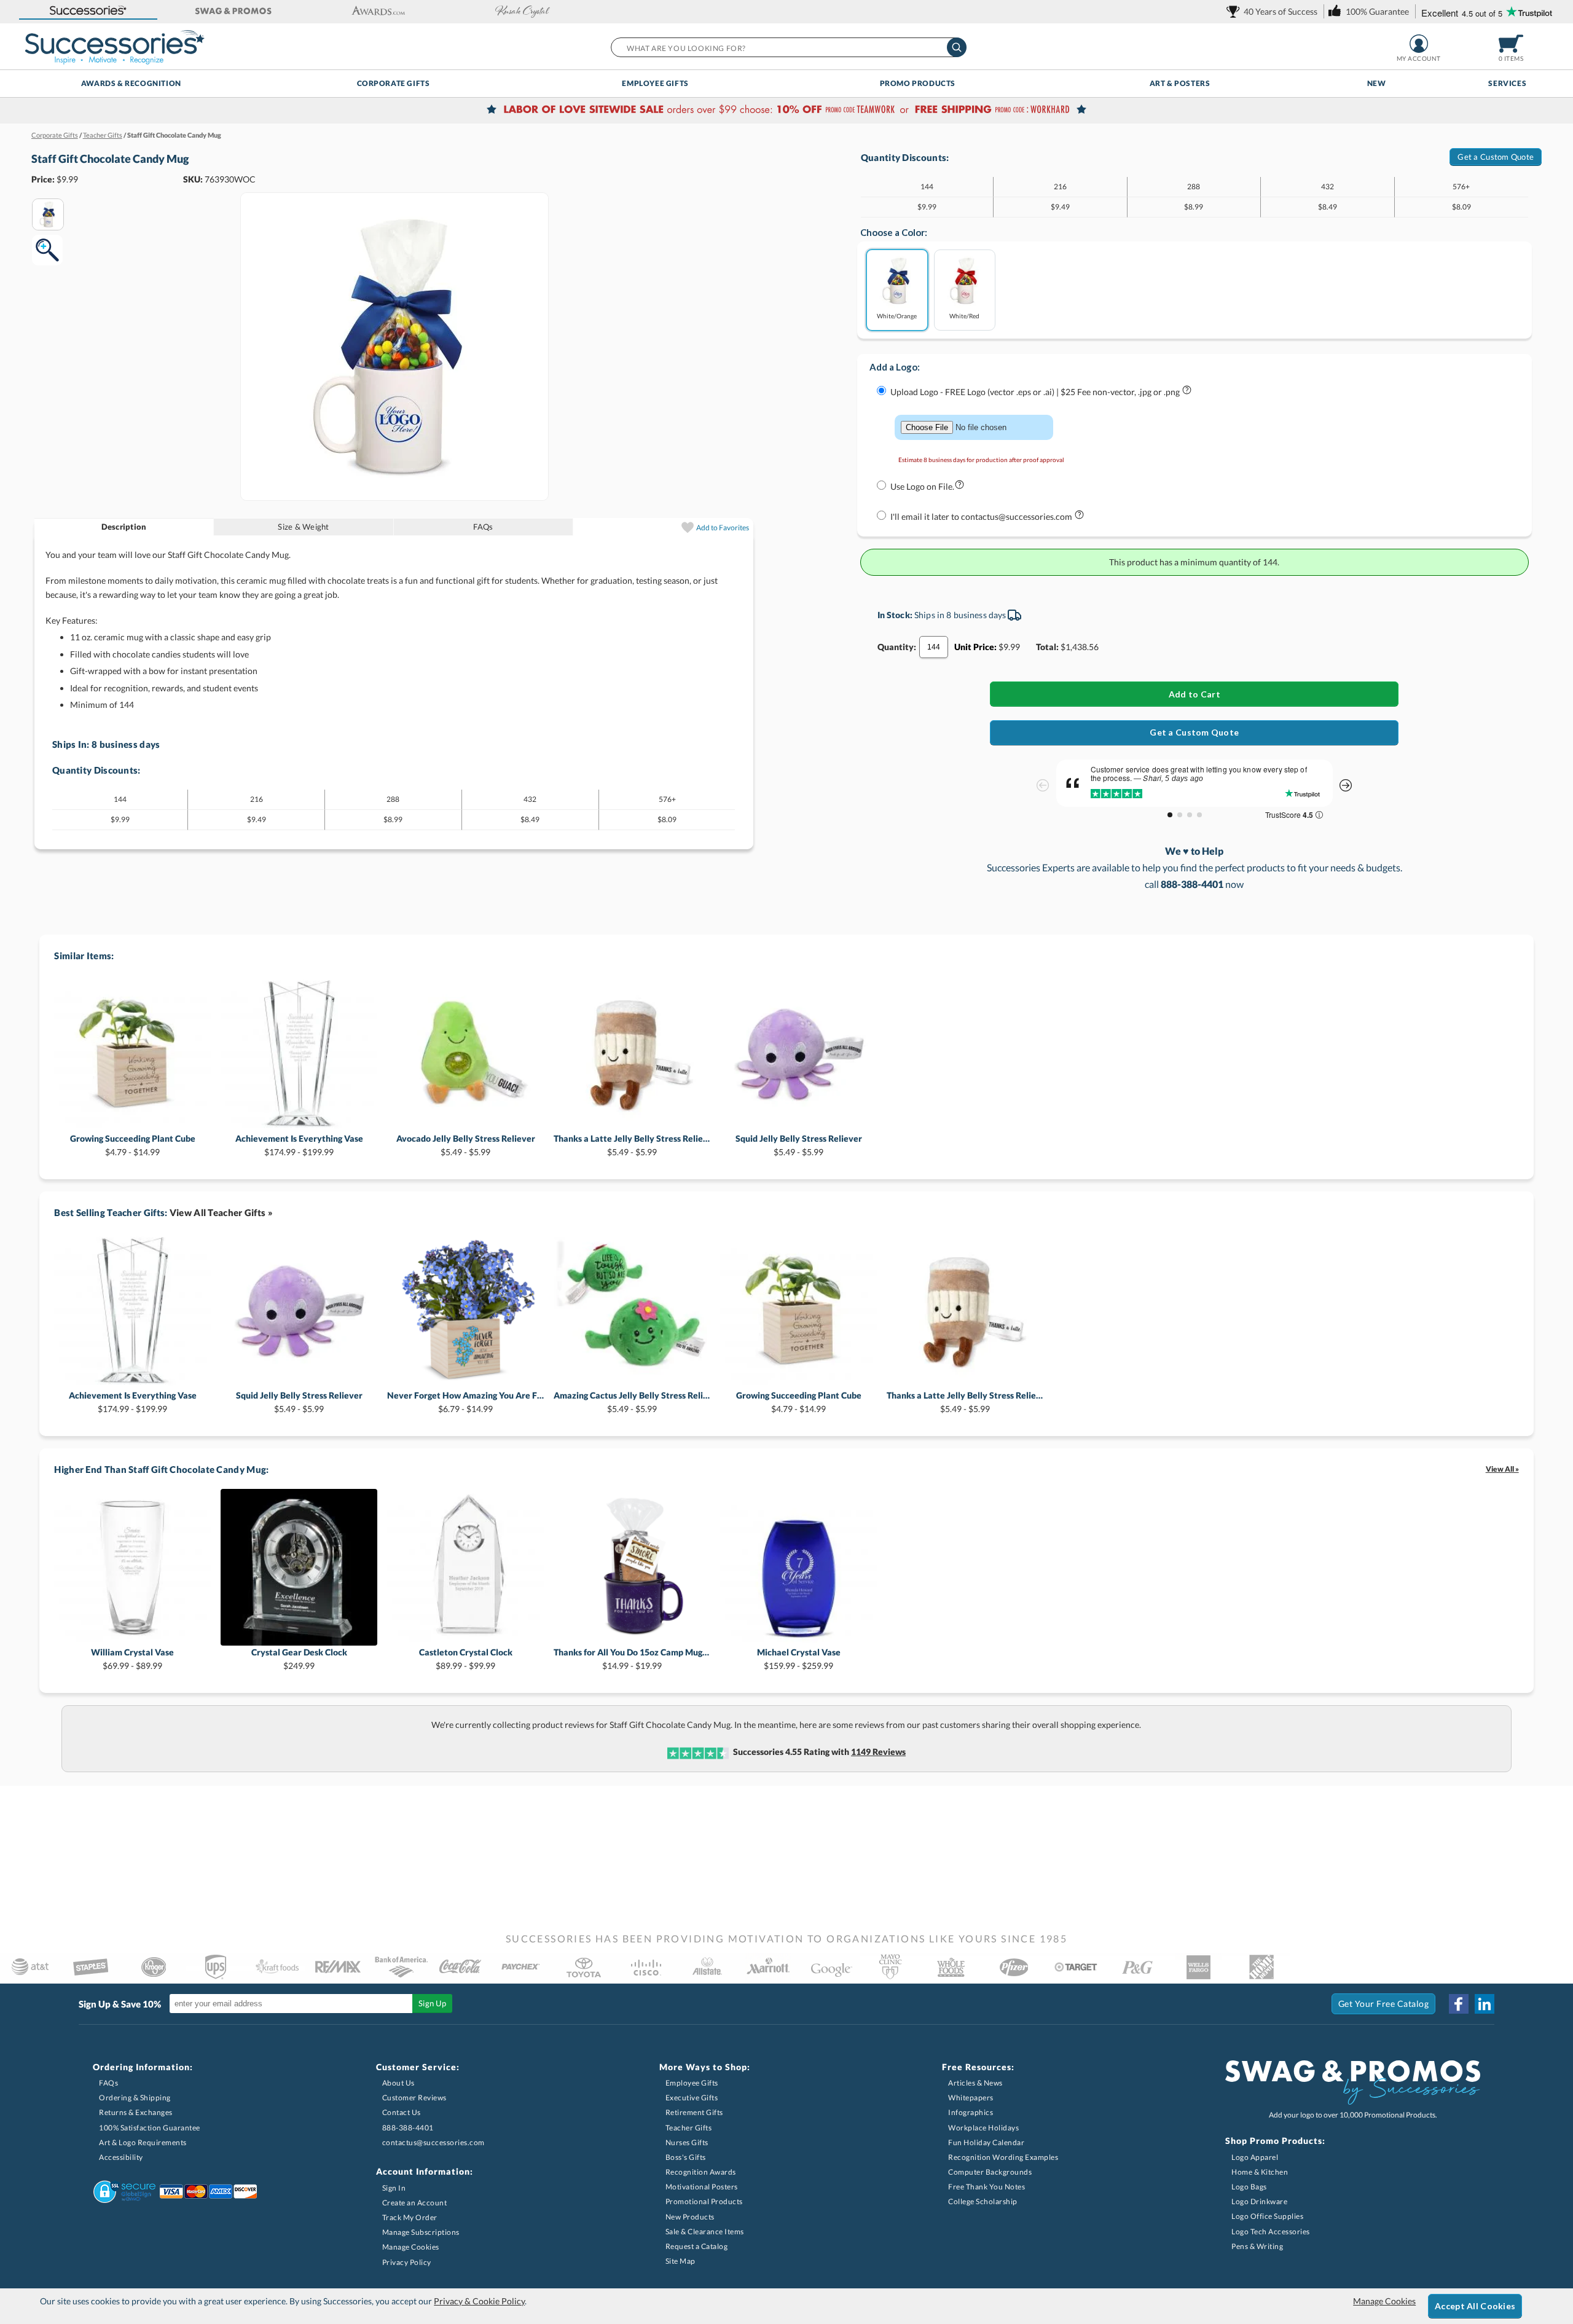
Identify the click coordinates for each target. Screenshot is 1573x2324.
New (1377, 83)
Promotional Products (704, 2201)
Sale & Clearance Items (705, 2232)
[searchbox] (788, 47)
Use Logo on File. (922, 486)
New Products (690, 2217)
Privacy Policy (407, 2262)
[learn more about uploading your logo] (1187, 392)
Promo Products (918, 83)
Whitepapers (971, 2098)
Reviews (878, 1752)
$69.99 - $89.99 (132, 1659)
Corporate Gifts (394, 83)
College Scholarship (983, 2201)
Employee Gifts (655, 83)
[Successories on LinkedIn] (1485, 2004)
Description (124, 527)
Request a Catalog (697, 2246)
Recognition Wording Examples (1003, 2157)
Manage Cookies (411, 2247)
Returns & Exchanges (136, 2112)
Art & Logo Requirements (143, 2142)
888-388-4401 (408, 2128)
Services (1507, 83)
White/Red (964, 316)
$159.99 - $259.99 (799, 1659)
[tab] (124, 527)
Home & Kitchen (1260, 2172)
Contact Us (402, 2112)
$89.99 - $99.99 (466, 1659)
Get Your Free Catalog (1384, 2004)
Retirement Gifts (694, 2112)
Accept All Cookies (1475, 2306)
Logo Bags (1249, 2187)
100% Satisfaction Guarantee (150, 2128)
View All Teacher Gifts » (221, 1212)
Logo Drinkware (1259, 2201)
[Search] (957, 47)
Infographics (971, 2112)
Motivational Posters (702, 2187)
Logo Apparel (1255, 2157)
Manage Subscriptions (421, 2232)
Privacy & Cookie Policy (479, 2301)
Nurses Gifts (687, 2142)
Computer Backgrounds (990, 2172)
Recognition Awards (701, 2172)
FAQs (483, 527)
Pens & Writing (1257, 2246)
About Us (398, 2083)
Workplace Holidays (983, 2128)
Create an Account (415, 2203)
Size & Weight (303, 527)
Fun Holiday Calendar (986, 2142)
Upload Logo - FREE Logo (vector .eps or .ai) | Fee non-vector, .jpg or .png (1036, 392)
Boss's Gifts (686, 2157)
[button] (88, 11)
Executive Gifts (692, 2098)
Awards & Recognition (131, 83)
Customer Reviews (414, 2098)
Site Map (681, 2261)
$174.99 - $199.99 (299, 1145)
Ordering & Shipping (135, 2098)
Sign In (394, 2188)
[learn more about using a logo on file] (959, 487)
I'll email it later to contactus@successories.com (982, 516)
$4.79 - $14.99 (133, 1145)
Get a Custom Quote (1496, 157)
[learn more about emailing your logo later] (1079, 517)
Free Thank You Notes (987, 2187)
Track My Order (410, 2217)
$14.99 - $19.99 (632, 1659)
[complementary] (786, 111)
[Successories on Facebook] (1459, 2004)
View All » (1502, 1469)
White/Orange (897, 316)
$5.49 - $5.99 (466, 1145)
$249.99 (299, 1659)
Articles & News (975, 2083)
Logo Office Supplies (1267, 2216)
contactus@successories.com (433, 2142)
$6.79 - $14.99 (465, 1402)
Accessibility (121, 2157)
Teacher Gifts (689, 2128)
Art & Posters (1180, 83)
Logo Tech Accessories (1271, 2232)
